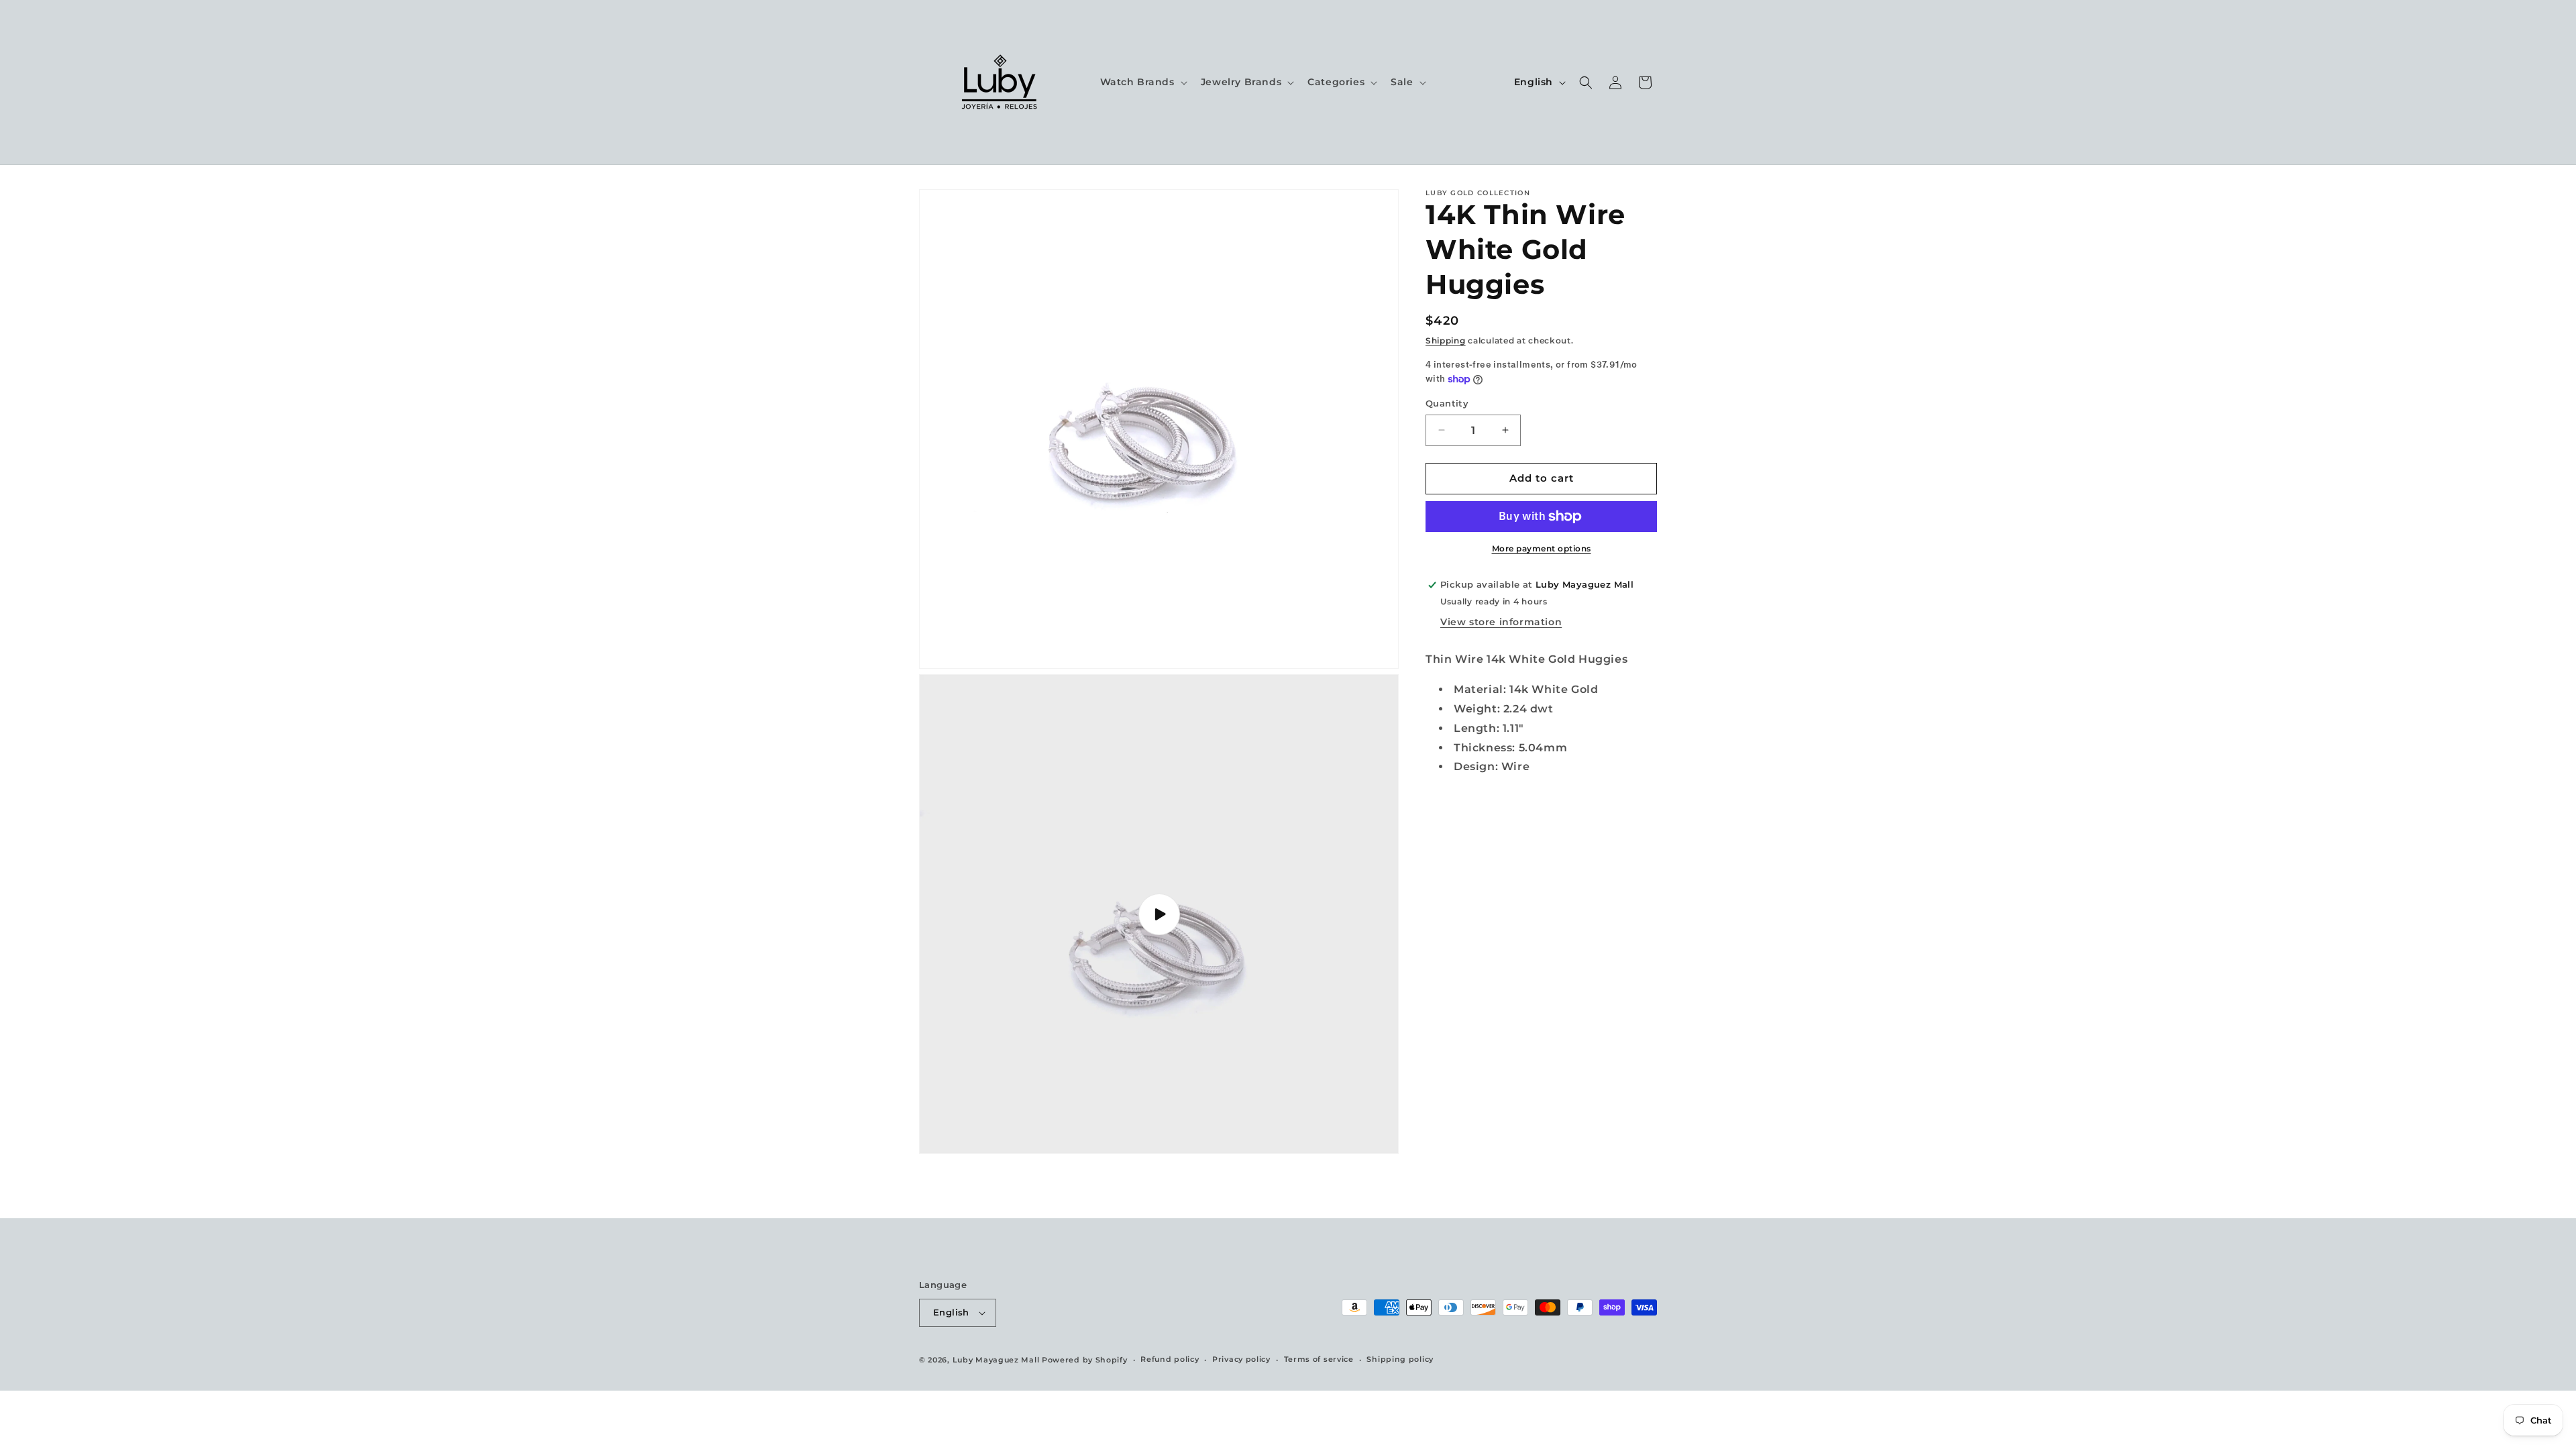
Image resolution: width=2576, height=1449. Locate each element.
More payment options (1542, 548)
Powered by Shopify (1085, 1360)
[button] (1142, 82)
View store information (1501, 622)
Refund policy (1170, 1359)
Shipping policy (1400, 1359)
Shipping (1446, 340)
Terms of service (1319, 1359)
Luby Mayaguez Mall (996, 1360)
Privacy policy (1241, 1359)
